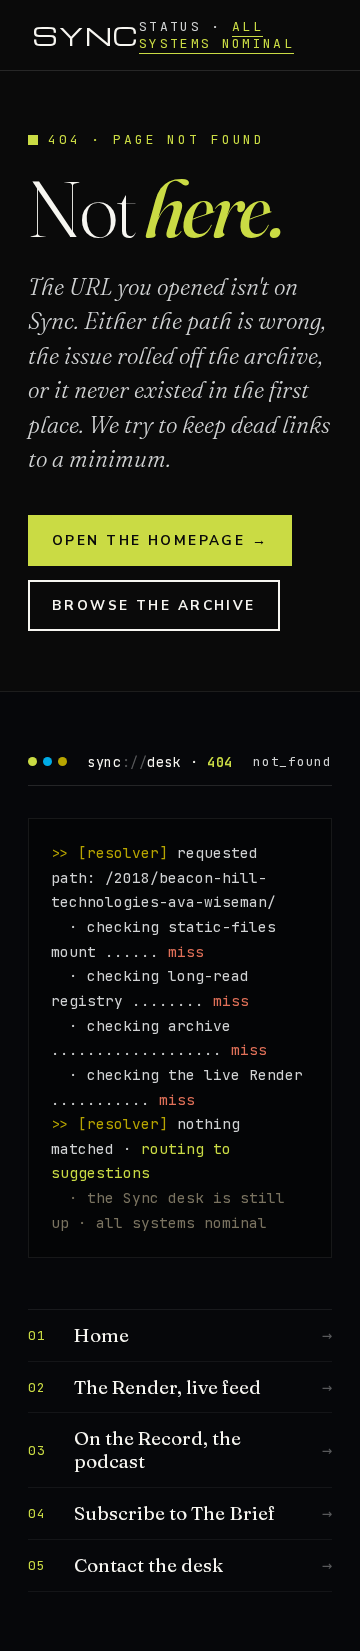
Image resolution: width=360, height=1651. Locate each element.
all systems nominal (216, 35)
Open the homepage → (160, 540)
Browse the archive (154, 605)
